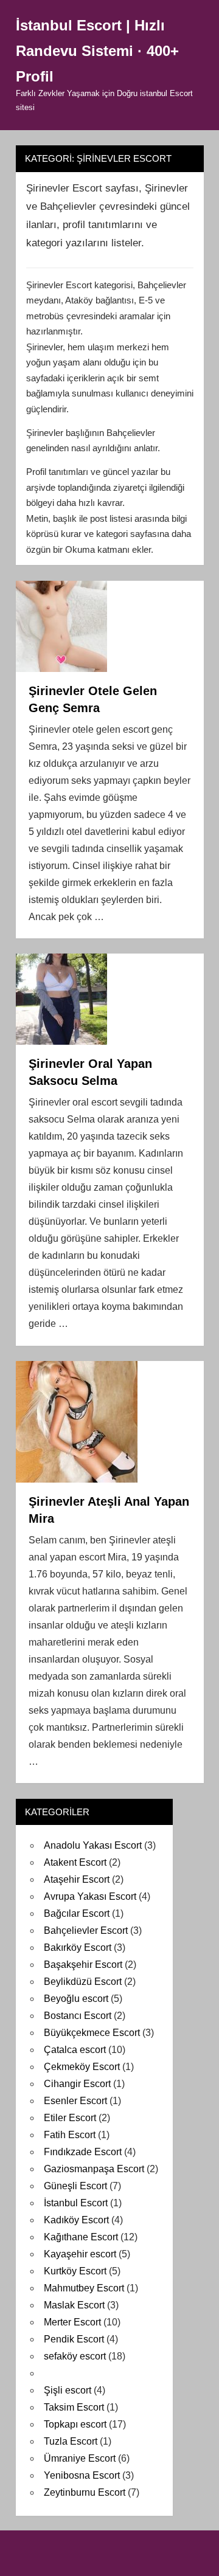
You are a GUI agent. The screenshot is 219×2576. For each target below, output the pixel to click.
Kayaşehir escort (80, 2254)
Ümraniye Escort (80, 2458)
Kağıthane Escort (81, 2237)
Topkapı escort (75, 2424)
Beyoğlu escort (76, 1999)
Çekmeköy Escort (82, 2067)
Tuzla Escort (71, 2441)
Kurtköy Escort (75, 2271)
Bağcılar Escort (77, 1913)
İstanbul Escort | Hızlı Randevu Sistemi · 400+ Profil (97, 51)
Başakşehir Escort (83, 1965)
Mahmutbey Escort (84, 2288)
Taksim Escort (74, 2407)
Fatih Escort (70, 2135)
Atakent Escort (75, 1862)
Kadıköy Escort (76, 2220)
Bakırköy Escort (78, 1948)
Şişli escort (68, 2390)
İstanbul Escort (76, 2203)
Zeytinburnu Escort (85, 2492)
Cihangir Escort (77, 2084)
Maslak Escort (74, 2305)
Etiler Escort (70, 2118)
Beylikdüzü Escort (83, 1982)
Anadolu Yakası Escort (93, 1845)
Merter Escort (72, 2322)
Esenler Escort (75, 2101)
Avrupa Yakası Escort (90, 1896)
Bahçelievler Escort (86, 1930)
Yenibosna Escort (82, 2475)
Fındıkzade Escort (83, 2152)
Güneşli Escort (75, 2186)
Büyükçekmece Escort (92, 2033)
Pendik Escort (74, 2339)
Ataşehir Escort (77, 1879)
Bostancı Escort (78, 2016)
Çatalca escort (75, 2050)
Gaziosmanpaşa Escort (94, 2169)
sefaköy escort (75, 2356)
